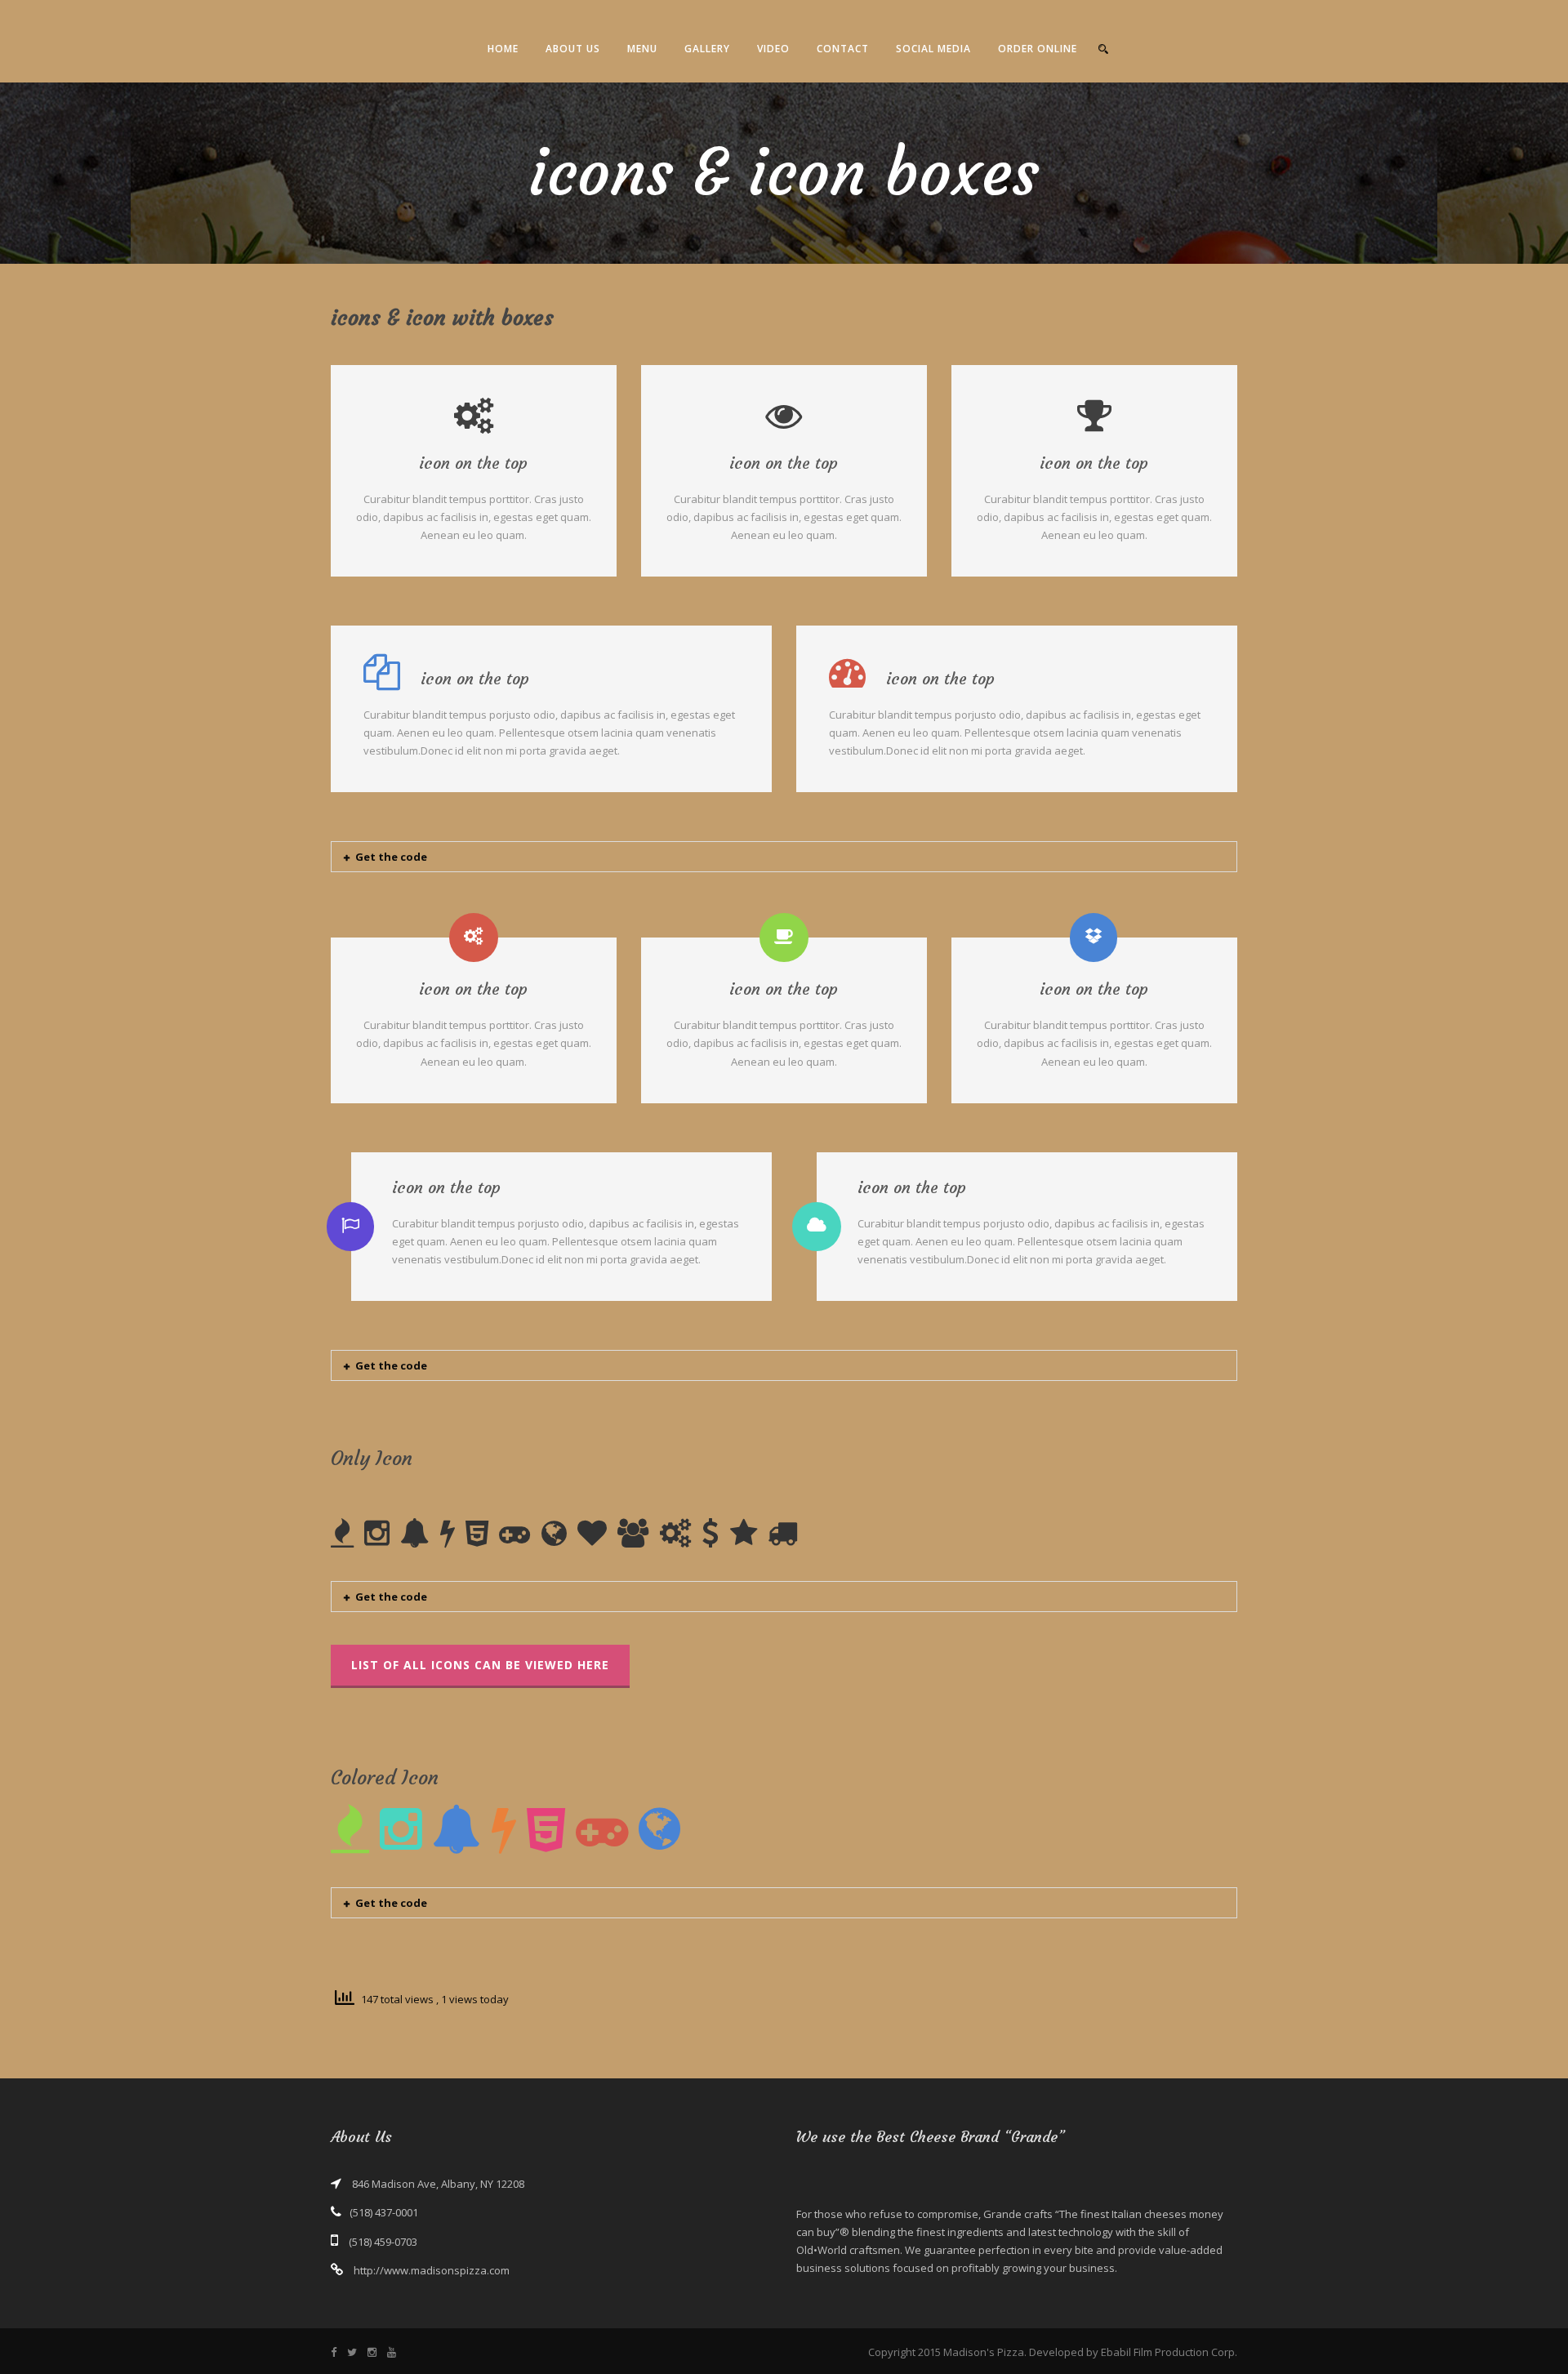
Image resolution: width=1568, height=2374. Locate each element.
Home (503, 49)
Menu (642, 49)
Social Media (933, 49)
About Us (573, 49)
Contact (843, 49)
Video (773, 49)
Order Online (1038, 49)
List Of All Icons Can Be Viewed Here (480, 1665)
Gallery (707, 49)
